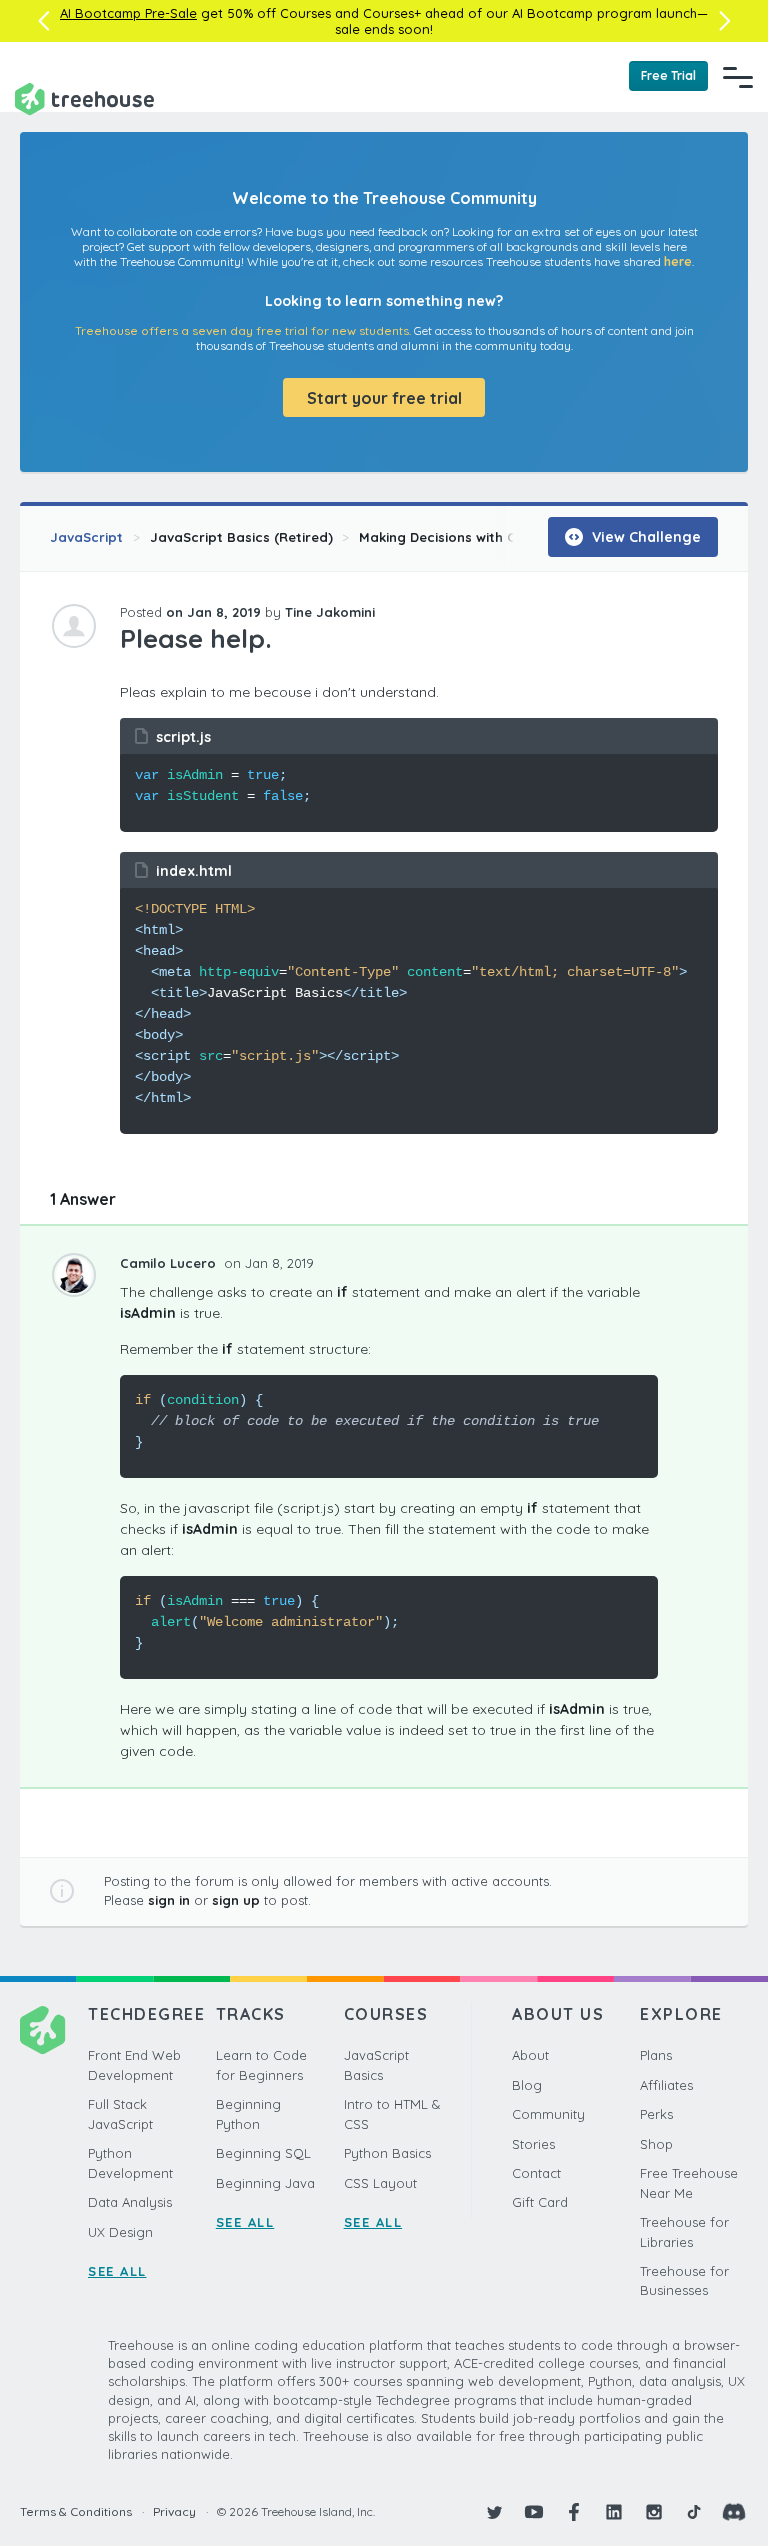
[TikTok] (694, 2512)
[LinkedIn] (614, 2512)
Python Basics (387, 2153)
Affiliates (666, 2085)
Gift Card (540, 2202)
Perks (656, 2114)
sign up (236, 1900)
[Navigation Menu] (738, 77)
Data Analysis (130, 2202)
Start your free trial (384, 398)
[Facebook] (574, 2512)
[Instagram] (654, 2512)
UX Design (120, 2232)
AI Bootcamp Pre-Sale (128, 13)
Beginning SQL (263, 2153)
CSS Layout (380, 2183)
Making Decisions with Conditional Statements (512, 537)
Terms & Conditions (76, 2511)
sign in (169, 1900)
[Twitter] (494, 2512)
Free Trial (668, 75)
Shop (656, 2144)
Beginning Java (265, 2183)
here (678, 261)
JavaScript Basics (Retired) (241, 537)
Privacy (174, 2511)
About (530, 2055)
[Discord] (734, 2512)
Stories (533, 2144)
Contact (536, 2173)
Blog (527, 2085)
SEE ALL (117, 2271)
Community (548, 2114)
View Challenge (644, 537)
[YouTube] (534, 2512)
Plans (656, 2055)
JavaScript (86, 537)
